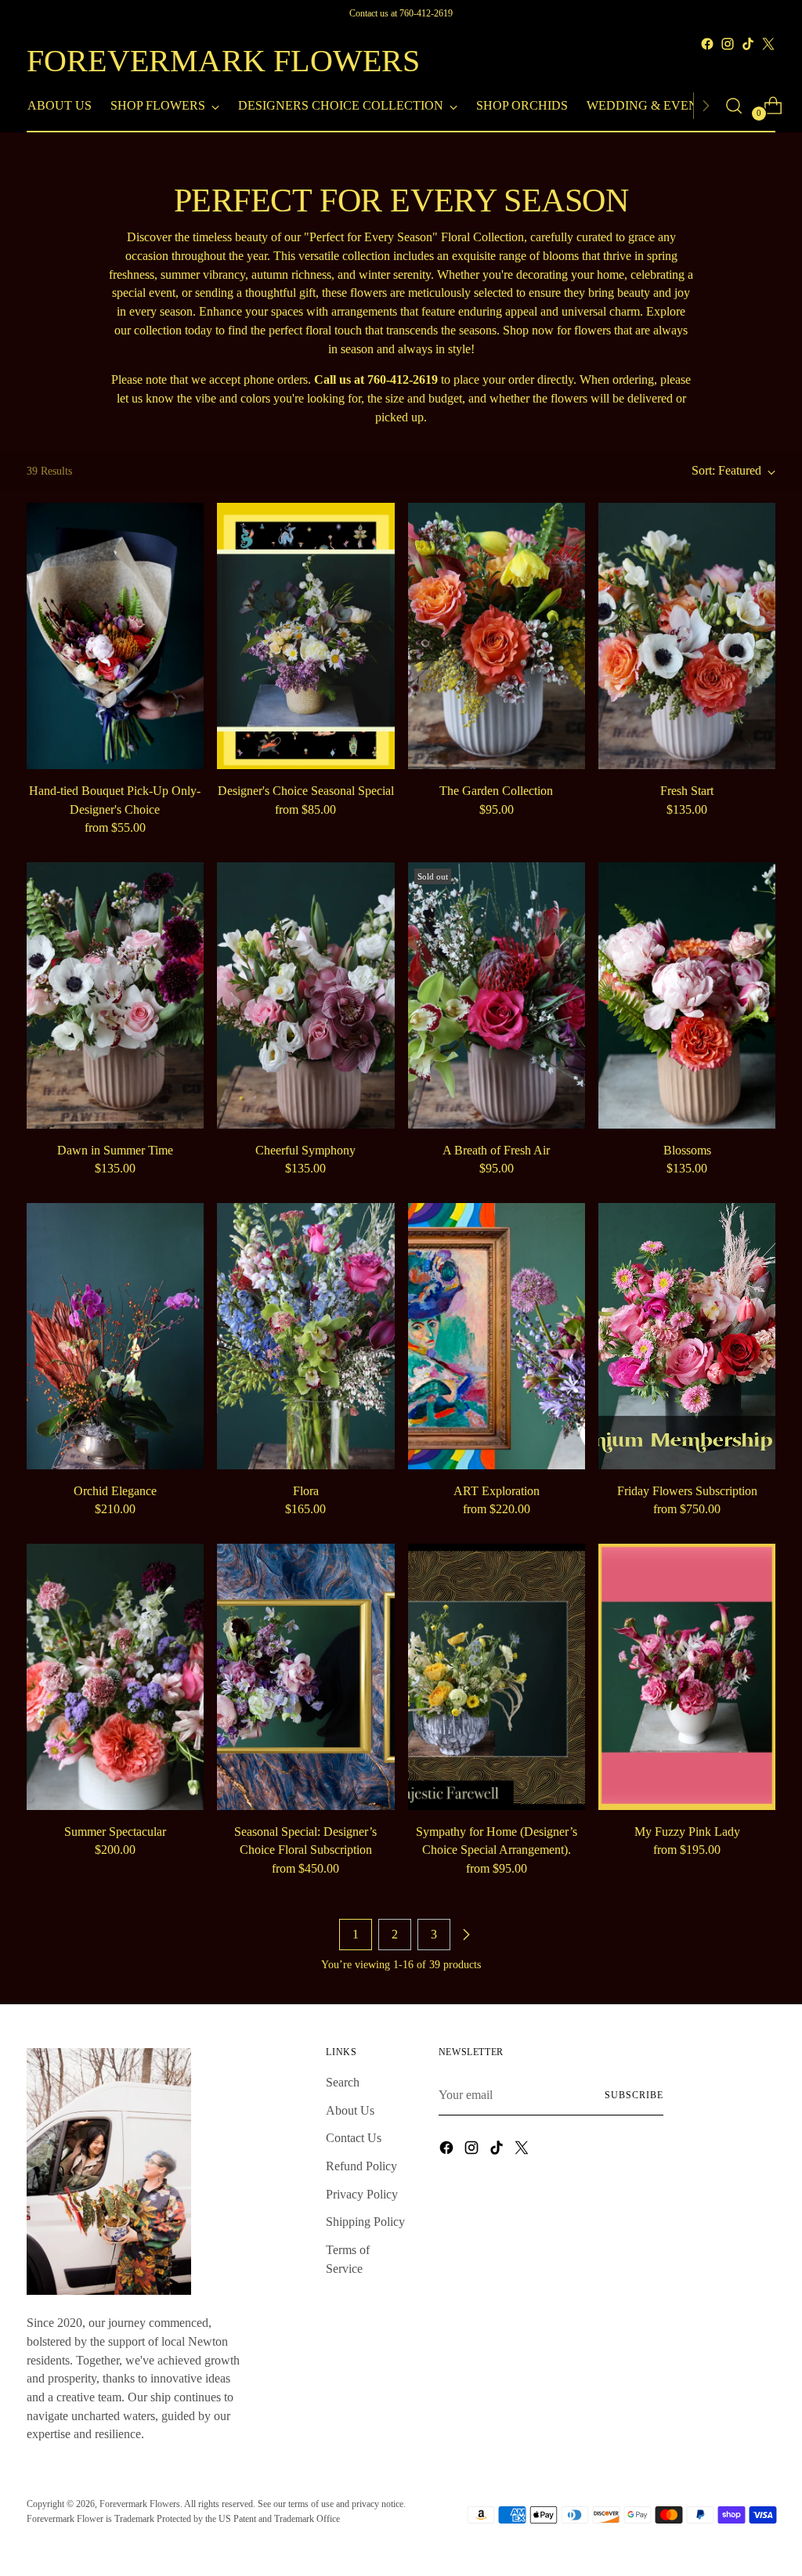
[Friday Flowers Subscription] (687, 1336)
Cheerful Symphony (305, 1150)
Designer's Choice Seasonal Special (306, 791)
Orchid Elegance (115, 1491)
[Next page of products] (466, 1935)
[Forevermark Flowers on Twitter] (768, 44)
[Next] (706, 106)
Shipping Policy (365, 2222)
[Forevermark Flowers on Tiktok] (748, 44)
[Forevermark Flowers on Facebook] (707, 44)
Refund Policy (361, 2166)
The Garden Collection (496, 791)
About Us (350, 2110)
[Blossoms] (687, 995)
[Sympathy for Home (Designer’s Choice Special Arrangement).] (497, 1677)
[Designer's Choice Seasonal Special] (305, 636)
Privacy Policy (362, 2194)
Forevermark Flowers (140, 2504)
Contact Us (354, 2138)
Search (343, 2082)
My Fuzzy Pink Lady (687, 1832)
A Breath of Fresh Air (496, 1150)
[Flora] (305, 1336)
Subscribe (634, 2095)
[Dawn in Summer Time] (115, 995)
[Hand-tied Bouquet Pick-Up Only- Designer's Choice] (115, 636)
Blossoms (687, 1150)
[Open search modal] (734, 106)
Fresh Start (687, 791)
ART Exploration (497, 1491)
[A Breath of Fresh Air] (497, 995)
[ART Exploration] (497, 1336)
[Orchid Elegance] (115, 1336)
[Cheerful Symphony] (305, 995)
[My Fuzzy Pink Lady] (687, 1677)
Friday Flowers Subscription (687, 1491)
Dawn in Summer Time (115, 1150)
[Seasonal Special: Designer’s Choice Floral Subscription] (305, 1677)
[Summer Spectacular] (115, 1677)
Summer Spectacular (115, 1832)
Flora (306, 1491)
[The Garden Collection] (497, 636)
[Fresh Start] (687, 636)
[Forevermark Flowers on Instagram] (728, 44)
